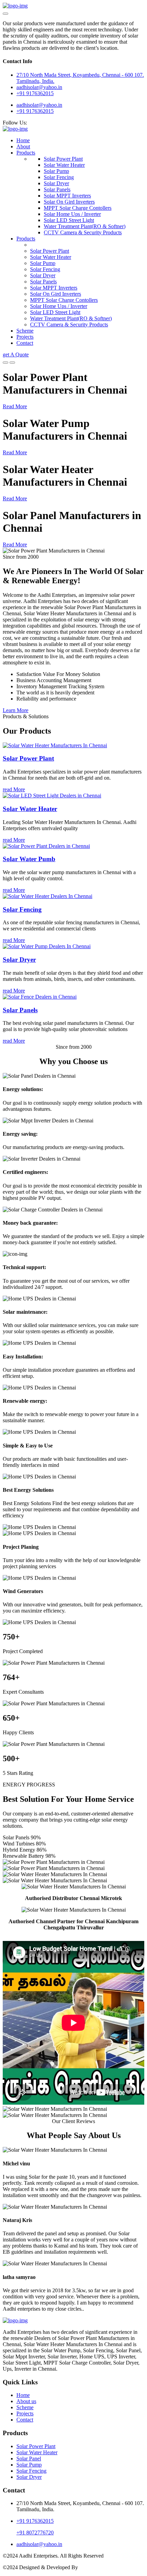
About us (26, 2401)
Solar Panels (57, 189)
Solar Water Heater (64, 165)
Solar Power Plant (63, 159)
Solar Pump (56, 171)
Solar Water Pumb (29, 859)
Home (23, 140)
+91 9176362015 (35, 93)
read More (14, 789)
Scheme (25, 331)
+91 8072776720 (35, 2533)
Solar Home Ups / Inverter (72, 214)
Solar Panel (29, 2459)
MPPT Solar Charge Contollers (78, 208)
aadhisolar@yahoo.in (39, 105)
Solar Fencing (59, 177)
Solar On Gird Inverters (69, 202)
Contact (25, 343)
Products (26, 153)
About (23, 146)
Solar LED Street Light (69, 220)
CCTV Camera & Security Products (83, 232)
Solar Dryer (56, 183)
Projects (25, 337)
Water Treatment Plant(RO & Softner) (85, 226)
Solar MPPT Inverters (67, 196)
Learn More (16, 710)
